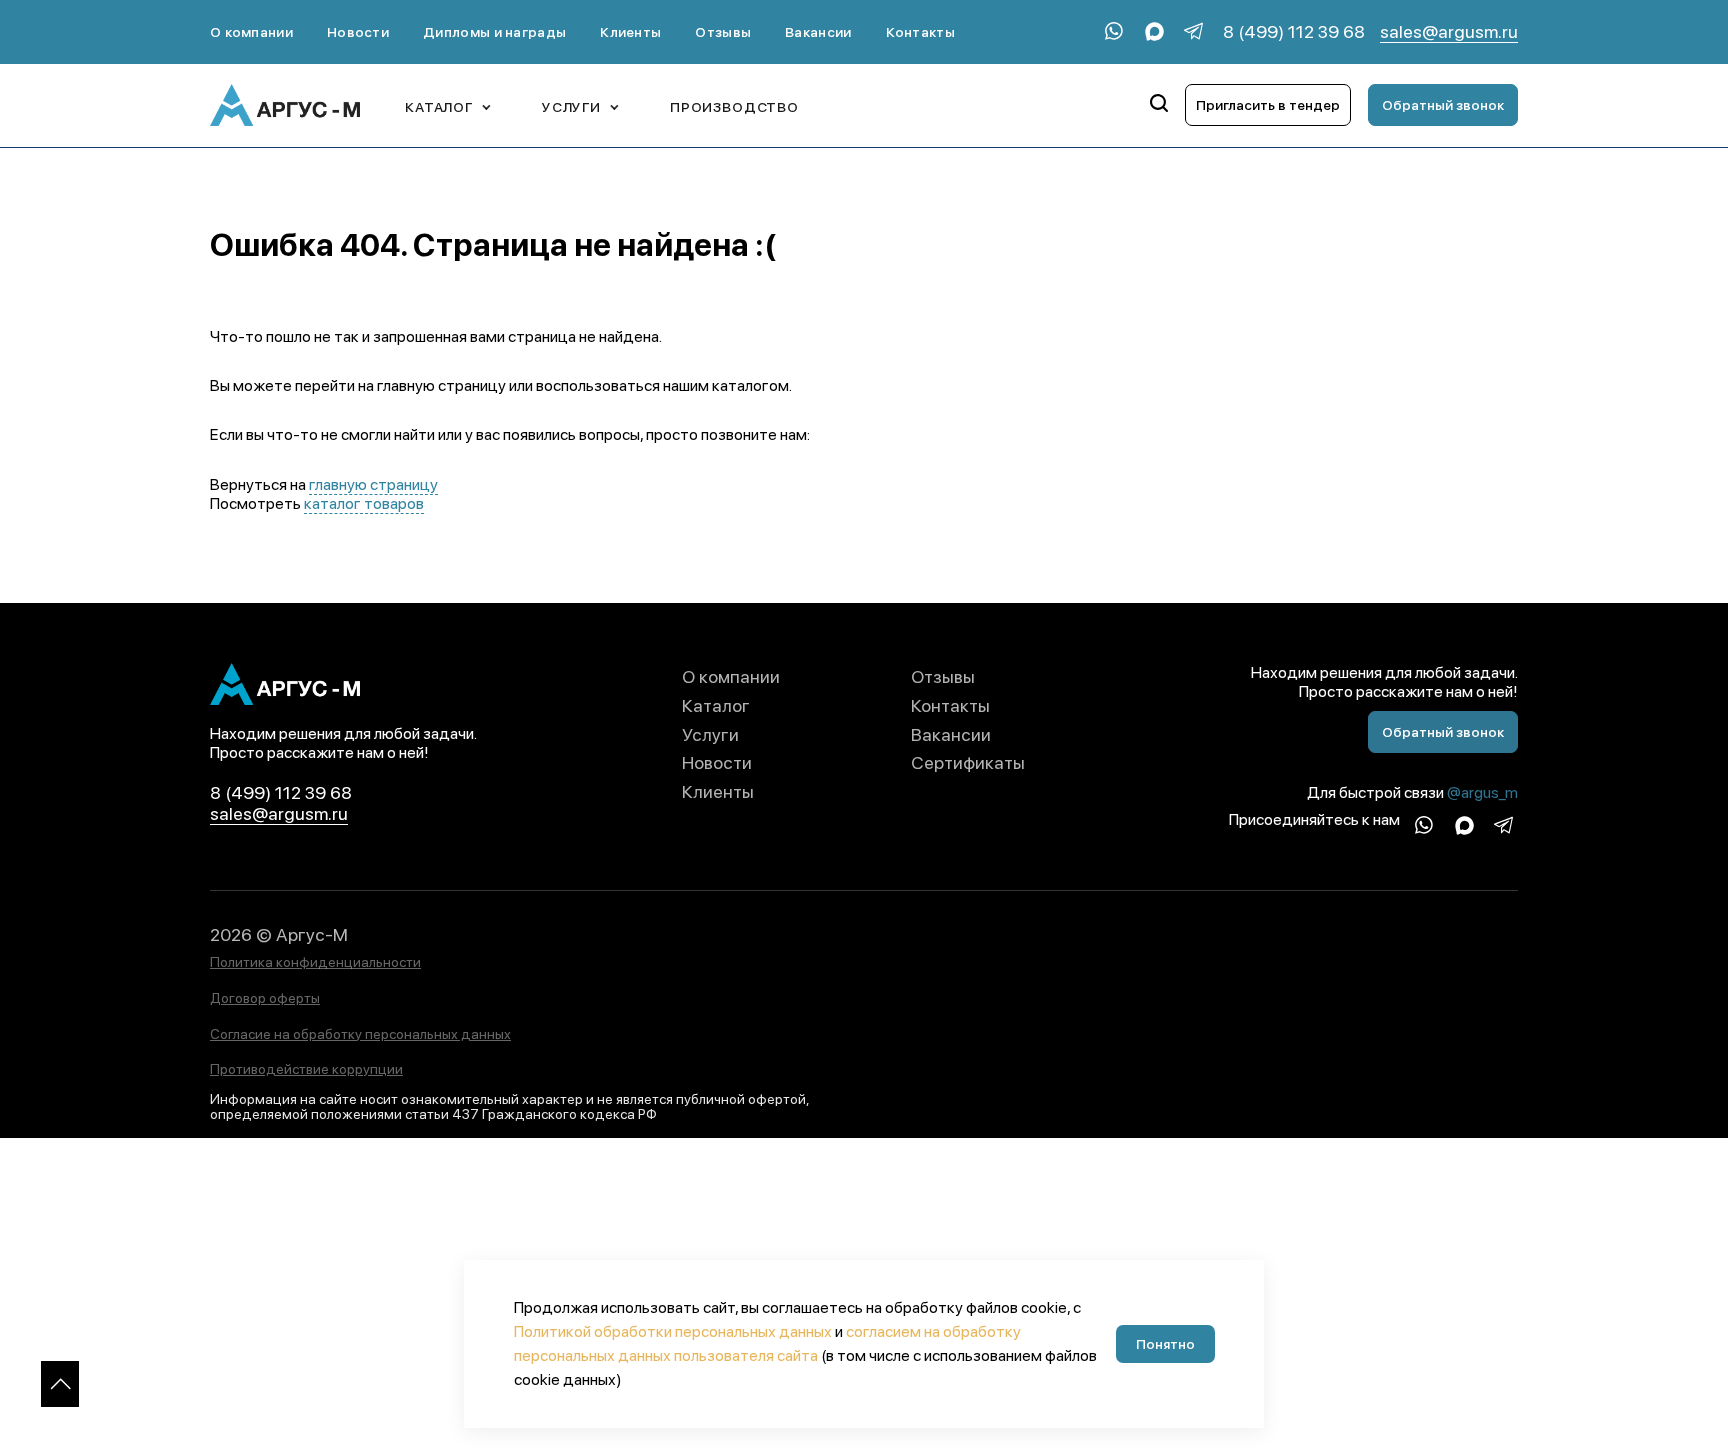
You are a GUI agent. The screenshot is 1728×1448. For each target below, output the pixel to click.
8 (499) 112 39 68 (1294, 31)
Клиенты (630, 32)
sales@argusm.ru (1449, 31)
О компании (251, 32)
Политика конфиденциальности (315, 962)
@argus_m (1482, 792)
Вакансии (818, 32)
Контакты (920, 32)
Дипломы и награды (494, 32)
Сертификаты (968, 762)
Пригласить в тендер (1268, 105)
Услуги (710, 734)
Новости (358, 32)
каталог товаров (364, 503)
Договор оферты (265, 998)
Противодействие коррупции (306, 1069)
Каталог (716, 705)
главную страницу (373, 484)
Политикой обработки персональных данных (673, 1331)
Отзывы (723, 32)
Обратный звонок (1443, 105)
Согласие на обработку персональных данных (360, 1034)
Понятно (1165, 1344)
